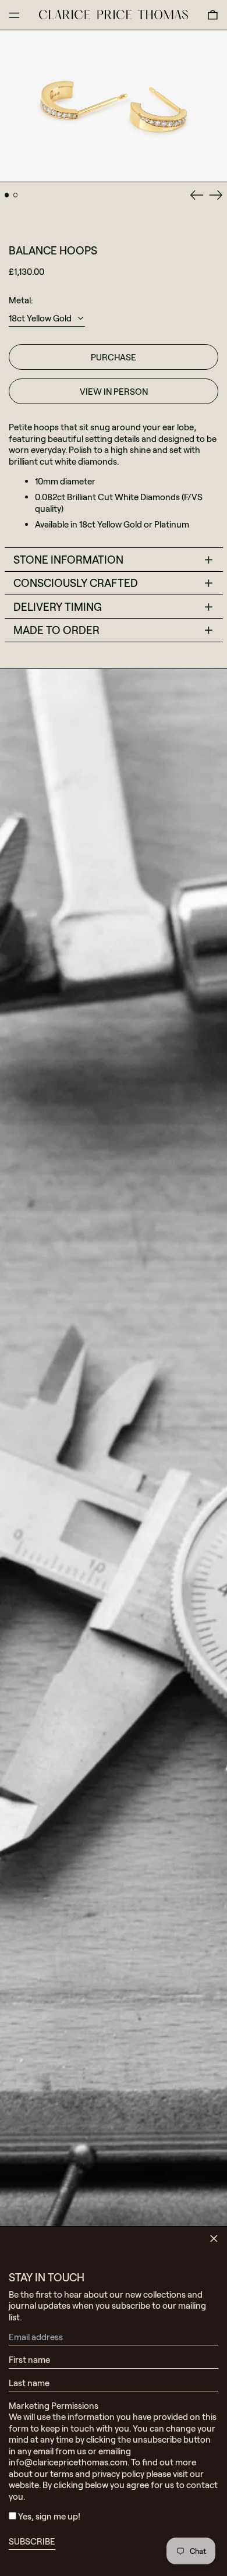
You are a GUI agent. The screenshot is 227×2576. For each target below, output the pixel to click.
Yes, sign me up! (49, 2516)
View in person (114, 391)
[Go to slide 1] (7, 195)
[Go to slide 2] (16, 195)
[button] (213, 15)
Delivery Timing (58, 606)
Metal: (21, 300)
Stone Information (68, 559)
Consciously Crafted (76, 583)
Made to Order (56, 630)
